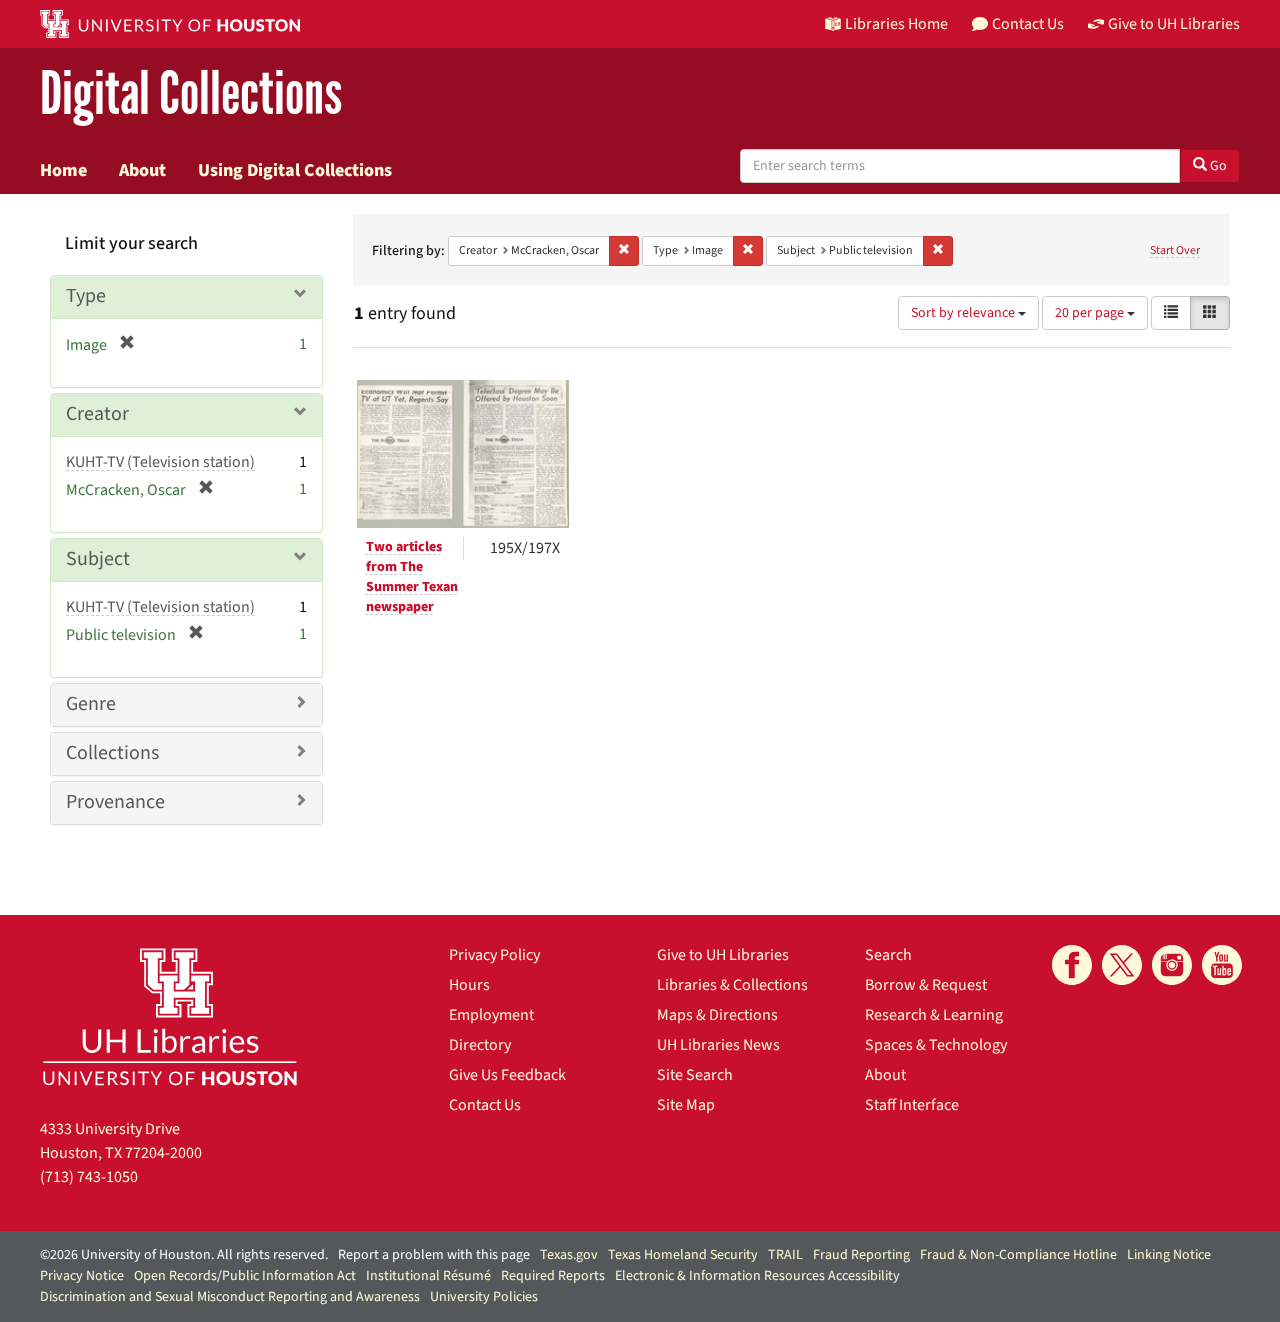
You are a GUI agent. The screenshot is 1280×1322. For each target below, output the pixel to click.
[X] (1122, 965)
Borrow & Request (926, 985)
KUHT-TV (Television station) (160, 462)
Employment (491, 1015)
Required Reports (553, 1276)
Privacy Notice (82, 1276)
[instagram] (1172, 965)
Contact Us (485, 1105)
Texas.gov (569, 1255)
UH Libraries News (718, 1045)
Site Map (686, 1105)
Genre (91, 704)
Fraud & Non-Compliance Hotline (1018, 1255)
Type (86, 296)
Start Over (1175, 250)
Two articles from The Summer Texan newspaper (412, 577)
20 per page (1091, 313)
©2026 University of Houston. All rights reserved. (184, 1255)
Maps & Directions (717, 1015)
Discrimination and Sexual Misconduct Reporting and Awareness (230, 1297)
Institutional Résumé (428, 1276)
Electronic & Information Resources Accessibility (757, 1276)
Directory (480, 1045)
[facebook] (1072, 965)
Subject (98, 559)
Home (63, 170)
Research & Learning (934, 1015)
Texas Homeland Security (683, 1255)
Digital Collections (191, 94)
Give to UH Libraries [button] (1174, 24)
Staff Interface (912, 1105)
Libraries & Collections (732, 985)
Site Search (695, 1075)
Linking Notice (1169, 1255)
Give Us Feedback (507, 1075)
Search (888, 955)
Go (1217, 166)
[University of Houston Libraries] (170, 1016)
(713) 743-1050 (89, 1177)
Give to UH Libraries (723, 955)
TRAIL (785, 1255)
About (142, 170)
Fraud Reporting (861, 1255)
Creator (97, 414)
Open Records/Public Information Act (245, 1276)
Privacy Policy (494, 955)
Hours (469, 985)
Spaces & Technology (936, 1045)
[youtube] (1222, 965)
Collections (112, 753)
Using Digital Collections (295, 170)
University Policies (484, 1297)
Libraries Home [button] (896, 24)
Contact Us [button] (1028, 24)
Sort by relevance (964, 313)
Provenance (115, 802)
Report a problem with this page (434, 1255)
